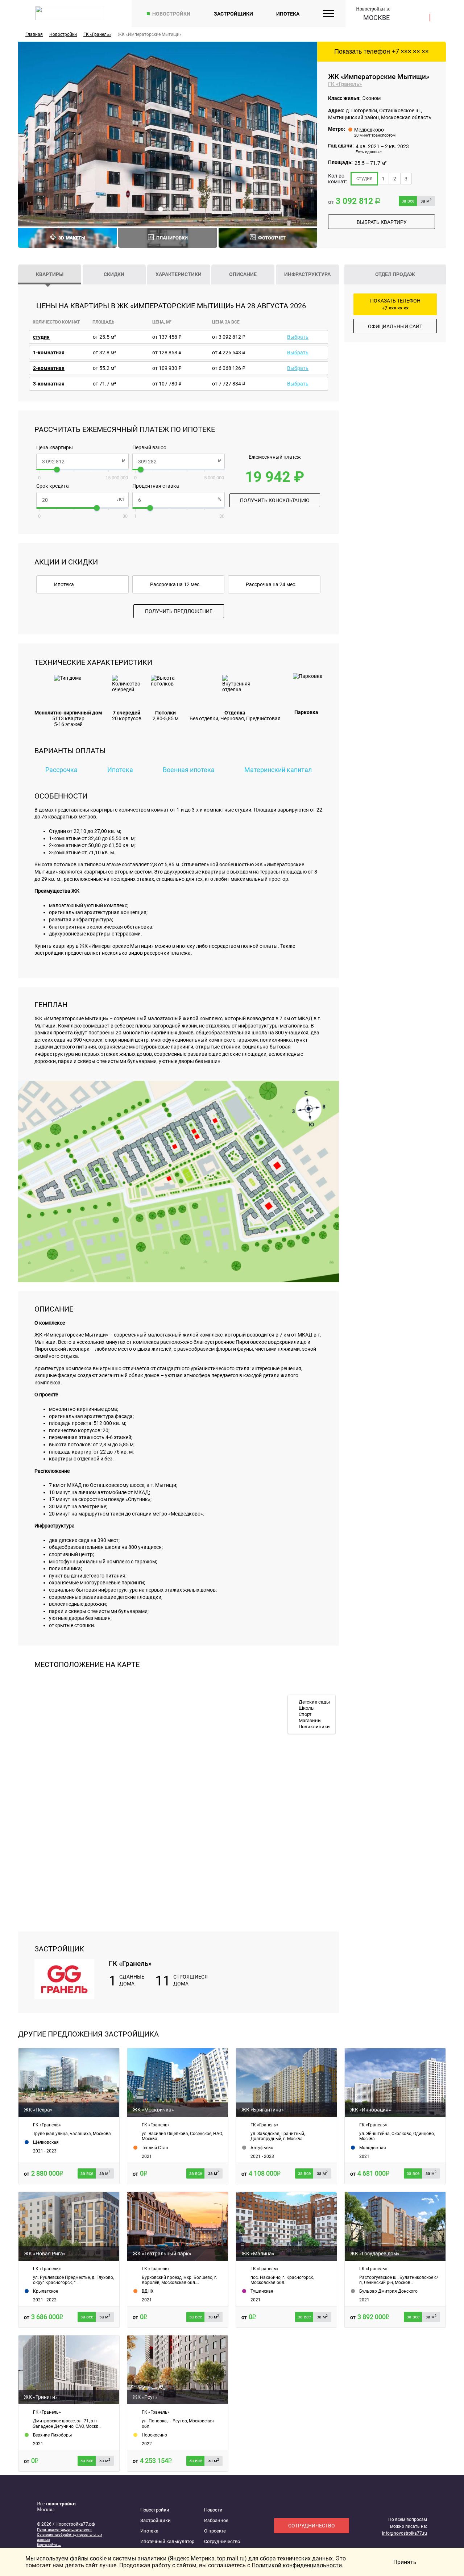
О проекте (215, 2531)
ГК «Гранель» (345, 84)
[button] (161, 209)
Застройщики (233, 14)
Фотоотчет (272, 238)
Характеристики (179, 274)
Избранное (216, 2520)
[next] (304, 134)
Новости (213, 2510)
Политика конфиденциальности (64, 2529)
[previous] (31, 134)
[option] (168, 134)
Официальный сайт (395, 326)
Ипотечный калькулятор (167, 2541)
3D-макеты (72, 238)
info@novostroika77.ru (405, 2533)
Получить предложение (179, 611)
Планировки (172, 238)
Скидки (114, 274)
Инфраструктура (307, 274)
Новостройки (171, 14)
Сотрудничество (222, 2541)
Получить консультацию (275, 500)
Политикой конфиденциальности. (297, 2565)
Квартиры (50, 274)
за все (408, 201)
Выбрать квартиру (382, 222)
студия (364, 178)
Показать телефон (382, 51)
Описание (243, 274)
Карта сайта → (49, 2545)
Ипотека (288, 14)
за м (426, 201)
